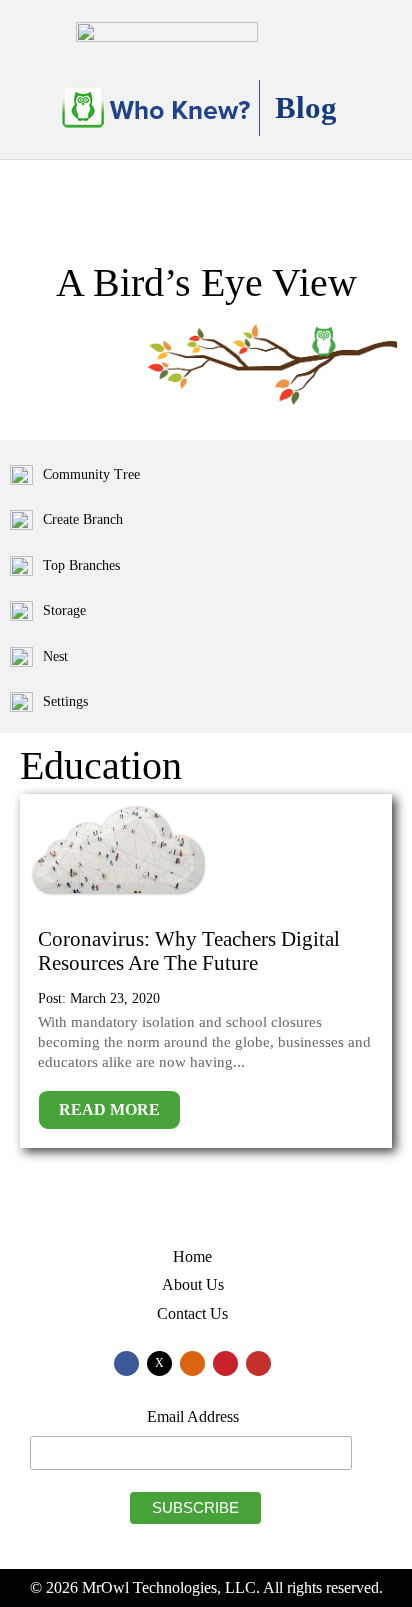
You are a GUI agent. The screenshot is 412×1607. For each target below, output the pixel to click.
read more (109, 1109)
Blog (306, 107)
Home (192, 1256)
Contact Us (192, 1313)
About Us (193, 1284)
